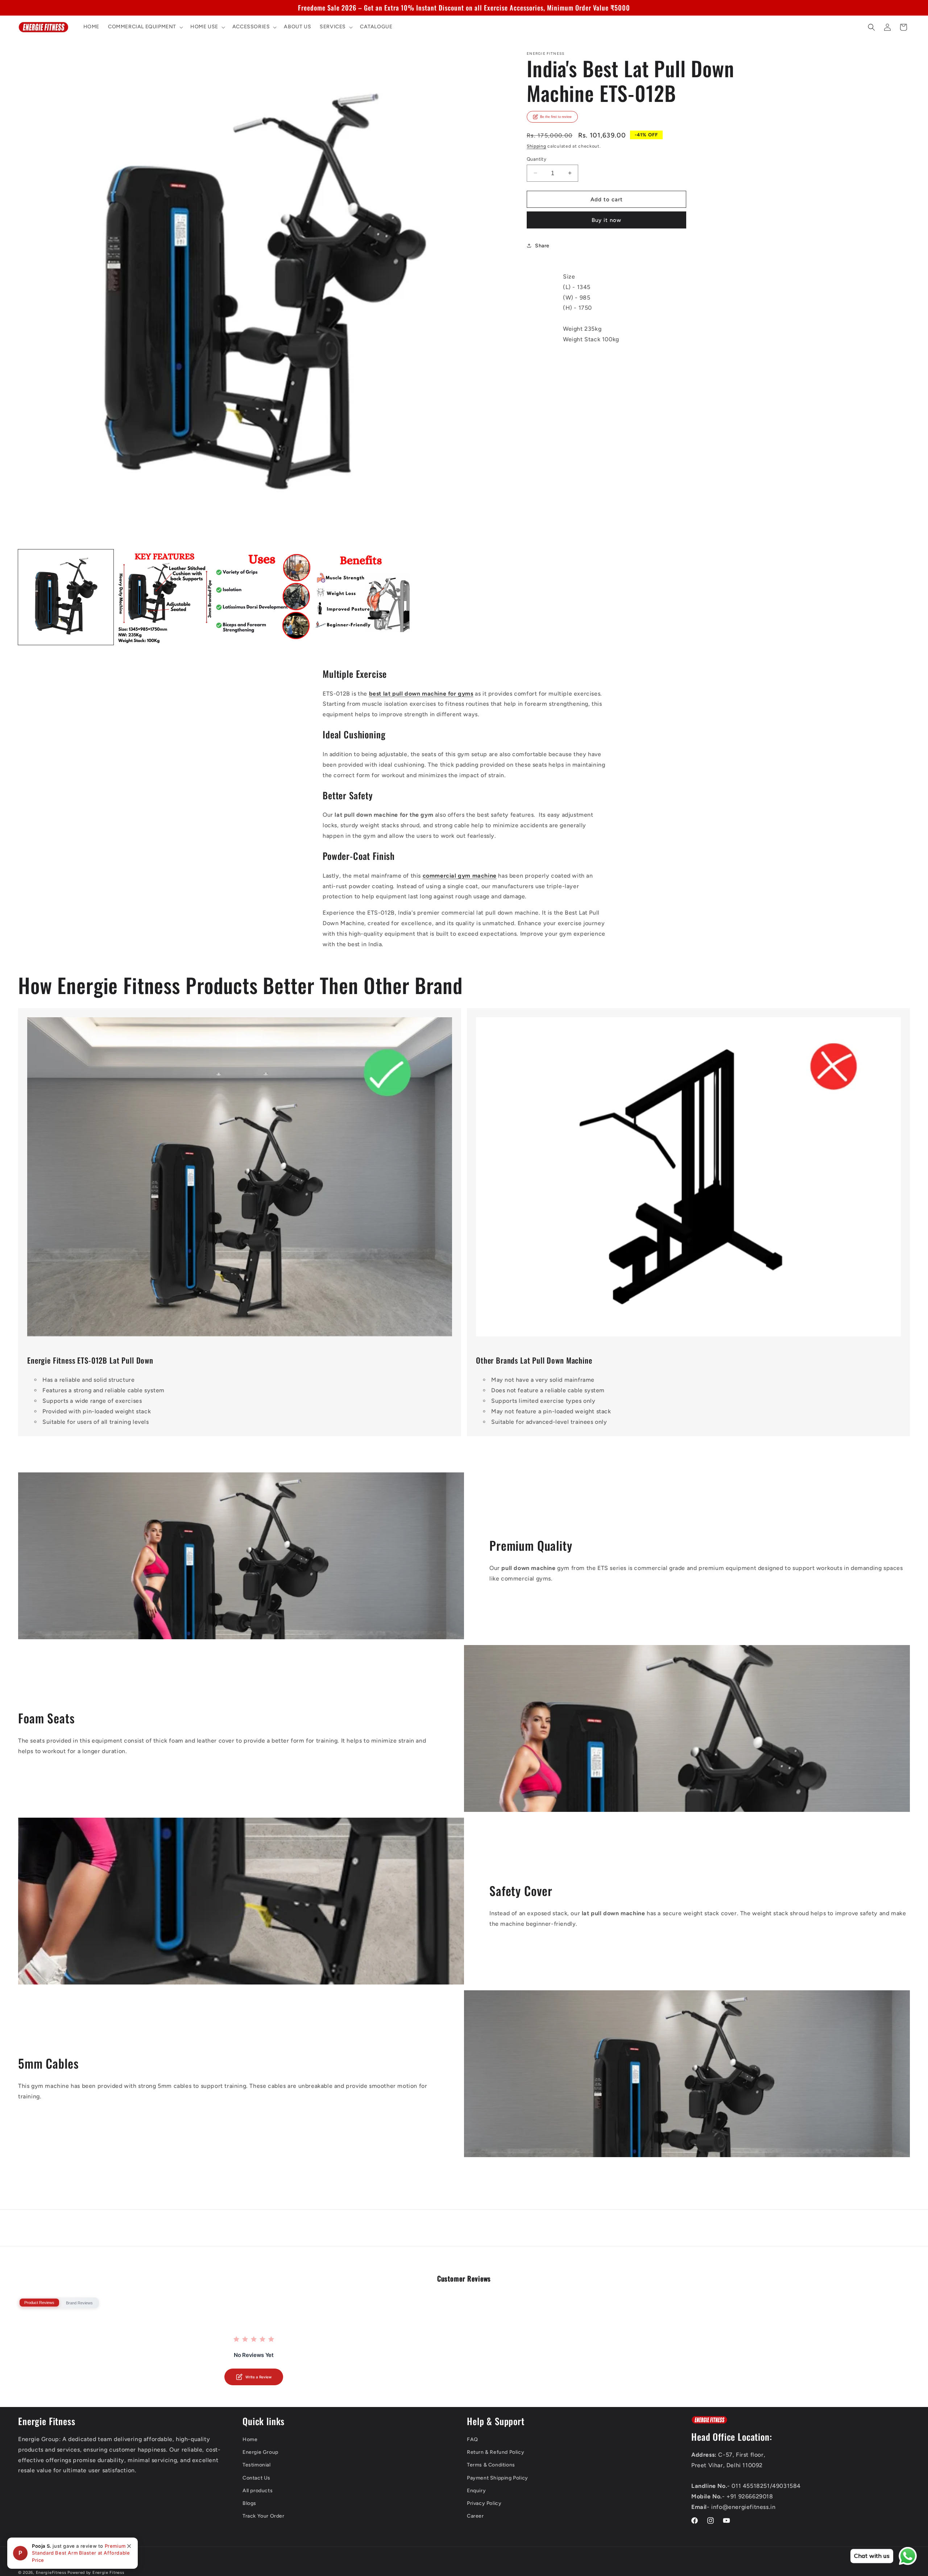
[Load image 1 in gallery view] (66, 597)
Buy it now (606, 220)
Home (250, 2439)
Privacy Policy (484, 2503)
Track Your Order (264, 2516)
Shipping (536, 146)
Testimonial (257, 2465)
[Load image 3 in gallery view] (263, 597)
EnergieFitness (51, 2573)
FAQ (473, 2439)
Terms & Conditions (491, 2465)
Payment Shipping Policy (498, 2478)
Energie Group (260, 2452)
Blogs (249, 2503)
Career (475, 2516)
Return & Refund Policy (496, 2452)
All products (258, 2491)
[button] (145, 27)
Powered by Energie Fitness (96, 2573)
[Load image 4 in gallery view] (362, 597)
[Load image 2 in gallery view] (165, 597)
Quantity (536, 159)
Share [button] (542, 245)
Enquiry (476, 2491)
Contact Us (256, 2478)
